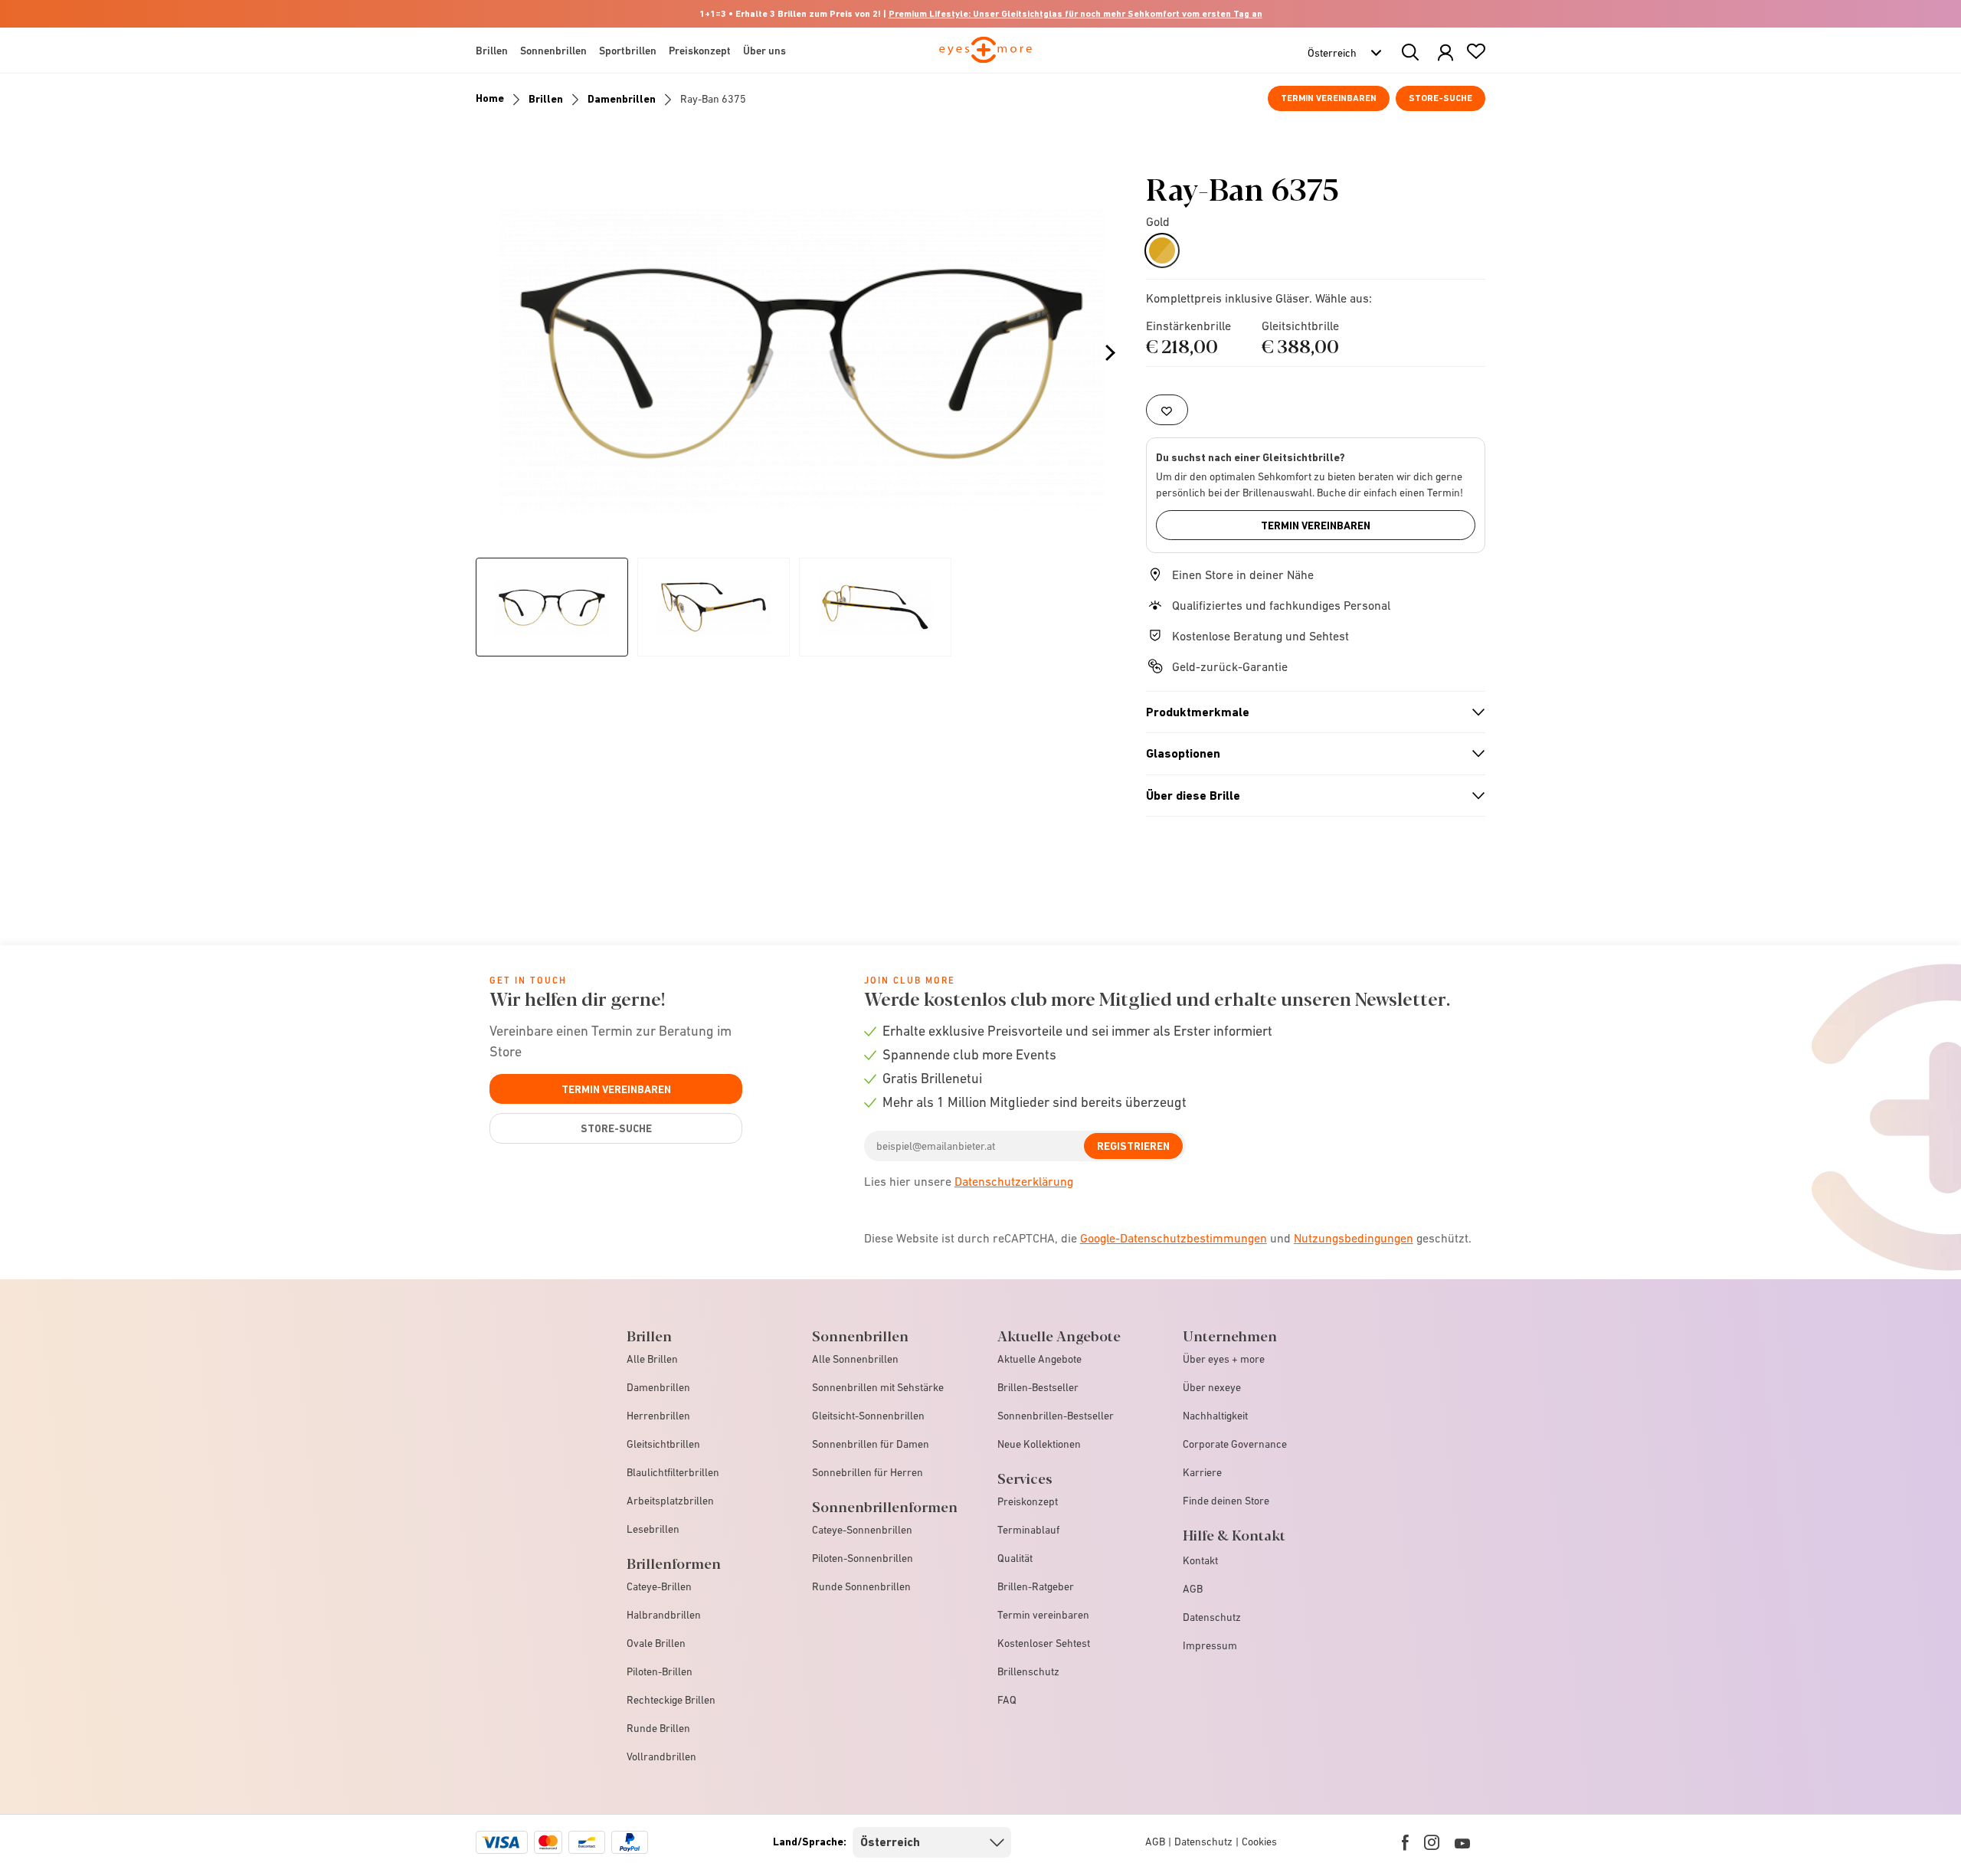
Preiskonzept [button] (700, 51)
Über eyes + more (1224, 1359)
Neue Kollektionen (1039, 1444)
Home (490, 98)
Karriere (1202, 1472)
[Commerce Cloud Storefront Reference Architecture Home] (985, 57)
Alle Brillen (652, 1359)
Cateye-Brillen (659, 1586)
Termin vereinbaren (1329, 98)
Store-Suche (1440, 98)
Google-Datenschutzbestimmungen (1174, 1238)
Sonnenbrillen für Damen (871, 1444)
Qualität (1015, 1558)
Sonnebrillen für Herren (868, 1472)
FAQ (1007, 1700)
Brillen (546, 99)
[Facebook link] (1405, 1842)
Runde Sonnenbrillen (861, 1586)
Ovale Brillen (656, 1643)
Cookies (1259, 1842)
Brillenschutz (1028, 1671)
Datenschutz (1212, 1617)
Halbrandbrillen (664, 1615)
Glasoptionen (1309, 754)
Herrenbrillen (658, 1416)
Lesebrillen (653, 1529)
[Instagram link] (1432, 1842)
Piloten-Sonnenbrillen (863, 1558)
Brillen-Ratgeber (1036, 1586)
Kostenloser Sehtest (1044, 1643)
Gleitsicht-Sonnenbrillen (868, 1416)
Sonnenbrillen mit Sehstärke (878, 1387)
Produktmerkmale (1309, 712)
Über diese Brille (1309, 796)
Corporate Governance (1235, 1444)
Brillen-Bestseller (1038, 1387)
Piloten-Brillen (660, 1671)
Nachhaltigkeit (1215, 1416)
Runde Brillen (658, 1728)
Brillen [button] (492, 51)
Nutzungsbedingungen (1354, 1238)
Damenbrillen (622, 99)
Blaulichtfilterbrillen (673, 1472)
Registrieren (1133, 1146)
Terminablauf (1028, 1530)
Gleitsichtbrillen (663, 1444)
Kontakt (1200, 1560)
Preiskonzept (1028, 1501)
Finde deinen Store (1226, 1501)
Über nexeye (1212, 1387)
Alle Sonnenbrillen (855, 1359)
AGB (1193, 1589)
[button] (1445, 53)
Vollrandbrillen (661, 1756)
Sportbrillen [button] (628, 51)
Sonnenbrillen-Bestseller (1056, 1416)
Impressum (1210, 1645)
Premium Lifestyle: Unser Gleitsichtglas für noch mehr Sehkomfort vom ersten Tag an (1075, 14)
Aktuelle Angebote (1039, 1359)
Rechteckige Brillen (671, 1700)
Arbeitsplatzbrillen (670, 1501)
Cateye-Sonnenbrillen (862, 1530)
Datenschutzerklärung (1014, 1181)
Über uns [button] (764, 51)
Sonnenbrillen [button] (553, 51)
